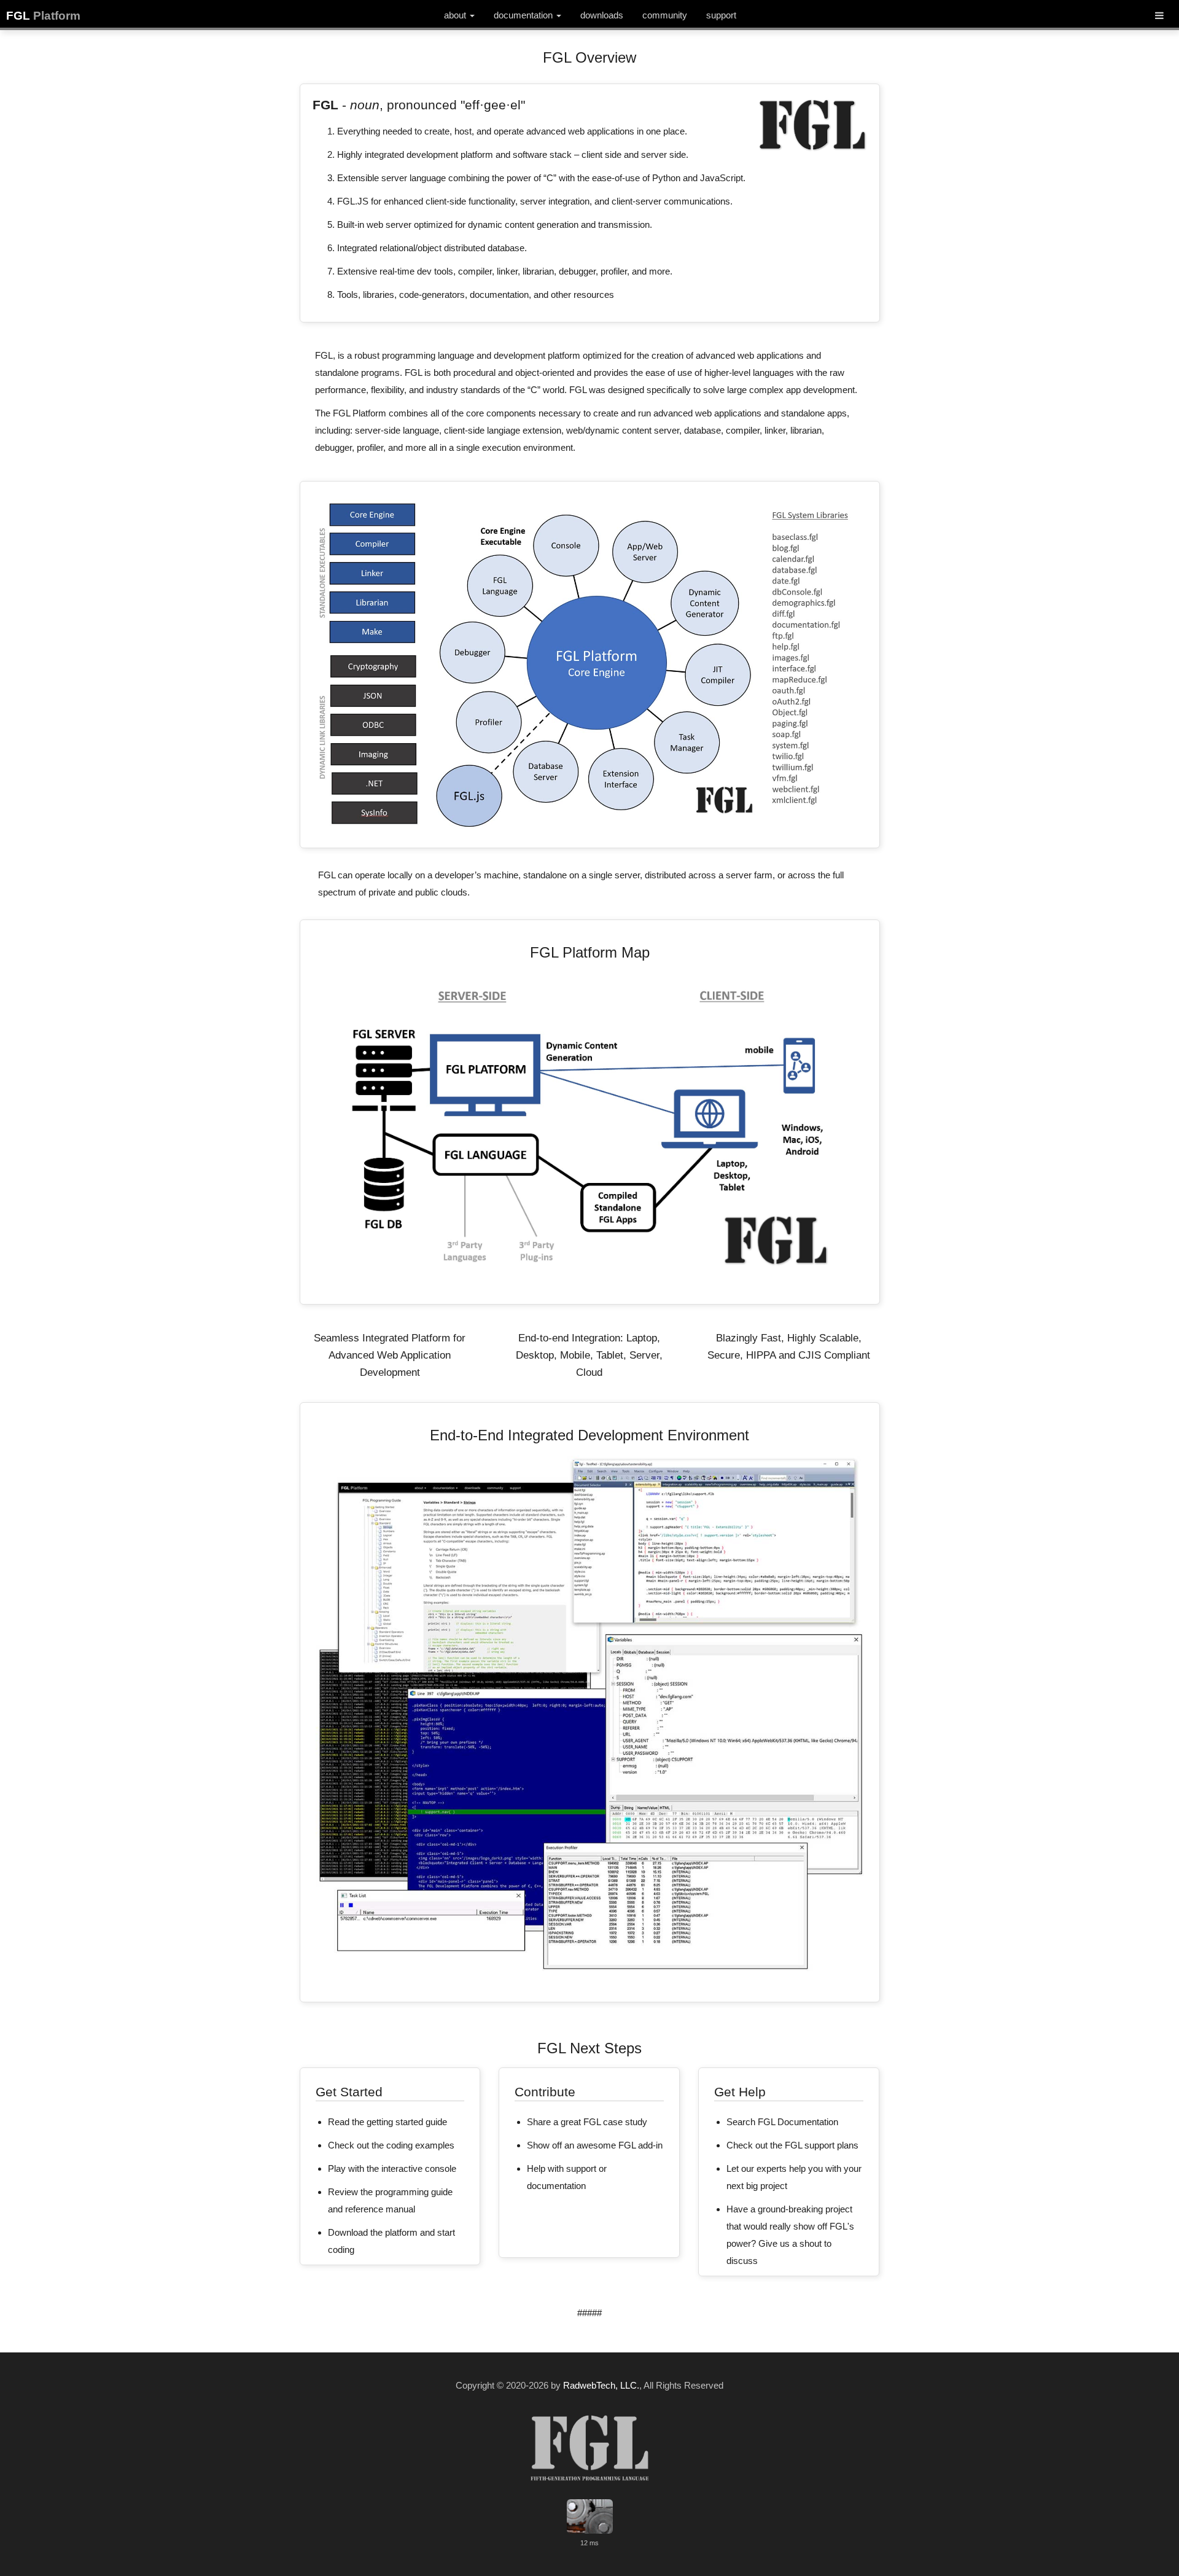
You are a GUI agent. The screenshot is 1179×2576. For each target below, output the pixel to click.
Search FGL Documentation (782, 2122)
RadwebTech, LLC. (601, 2385)
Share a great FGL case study (587, 2122)
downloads (602, 15)
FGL (43, 16)
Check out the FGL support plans (792, 2145)
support (721, 15)
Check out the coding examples (391, 2145)
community (665, 15)
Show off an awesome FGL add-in (595, 2145)
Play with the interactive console (392, 2168)
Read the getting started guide (387, 2122)
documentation (524, 15)
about (456, 15)
